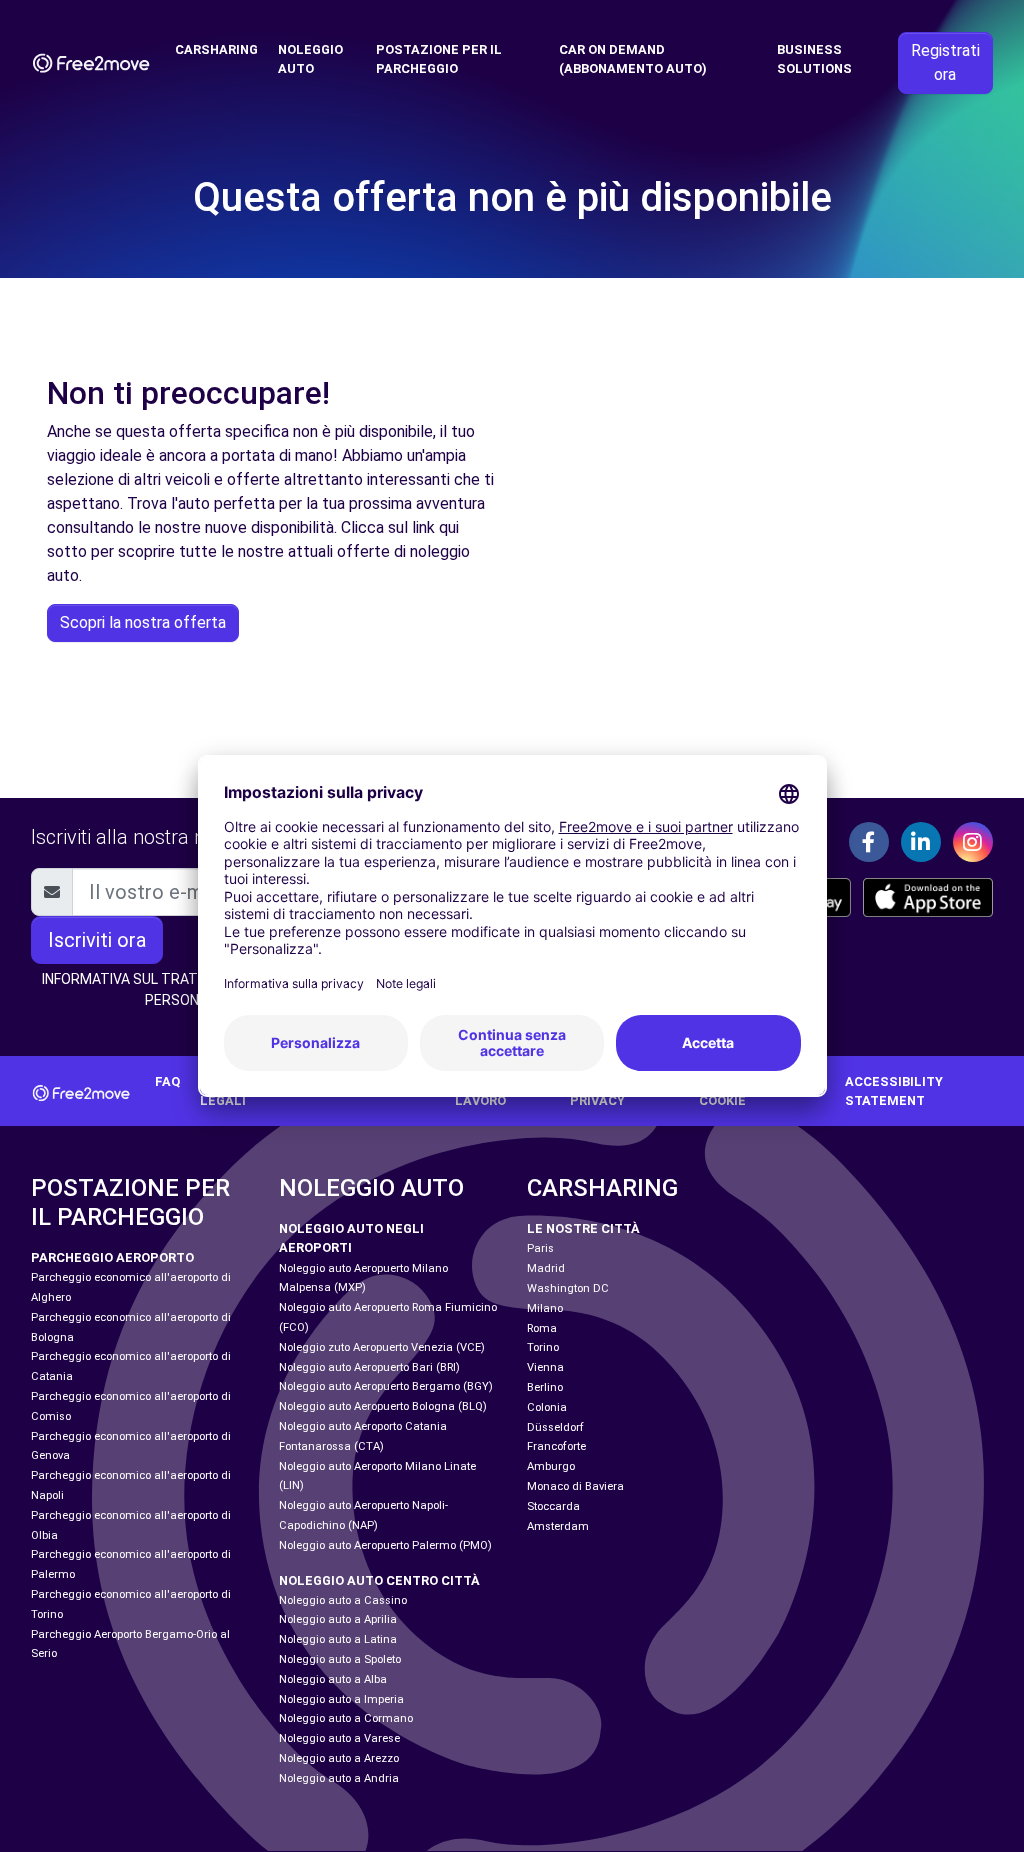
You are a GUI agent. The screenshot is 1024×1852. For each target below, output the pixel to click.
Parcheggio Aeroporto (112, 1257)
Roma (542, 1328)
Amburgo (551, 1466)
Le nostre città (583, 1228)
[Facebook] (869, 842)
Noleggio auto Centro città (379, 1580)
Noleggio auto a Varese (339, 1738)
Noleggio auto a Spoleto (340, 1659)
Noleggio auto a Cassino (343, 1600)
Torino (543, 1347)
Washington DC (568, 1288)
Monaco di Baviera (575, 1486)
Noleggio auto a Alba (333, 1679)
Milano (545, 1308)
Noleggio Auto (310, 59)
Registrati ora (945, 62)
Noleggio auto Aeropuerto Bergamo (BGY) (386, 1386)
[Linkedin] (921, 842)
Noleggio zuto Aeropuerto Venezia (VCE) (382, 1347)
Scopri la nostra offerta (143, 622)
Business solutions (814, 59)
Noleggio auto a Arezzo (339, 1758)
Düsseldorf (555, 1427)
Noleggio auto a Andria (339, 1778)
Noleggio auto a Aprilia (338, 1619)
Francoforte (556, 1446)
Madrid (546, 1268)
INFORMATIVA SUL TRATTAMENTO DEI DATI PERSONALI (181, 989)
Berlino (545, 1387)
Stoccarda (553, 1506)
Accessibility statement (894, 1091)
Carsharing (216, 49)
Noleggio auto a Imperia (341, 1699)
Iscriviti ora (97, 940)
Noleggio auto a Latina (338, 1639)
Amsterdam (558, 1526)
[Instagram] (973, 842)
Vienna (545, 1367)
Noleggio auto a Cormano (346, 1718)
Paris (540, 1248)
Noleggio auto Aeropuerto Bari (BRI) (369, 1367)
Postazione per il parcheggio (439, 59)
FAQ (167, 1081)
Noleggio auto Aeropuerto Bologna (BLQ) (383, 1406)
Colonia (547, 1407)
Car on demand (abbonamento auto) (633, 59)
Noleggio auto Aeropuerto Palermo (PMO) (385, 1545)
